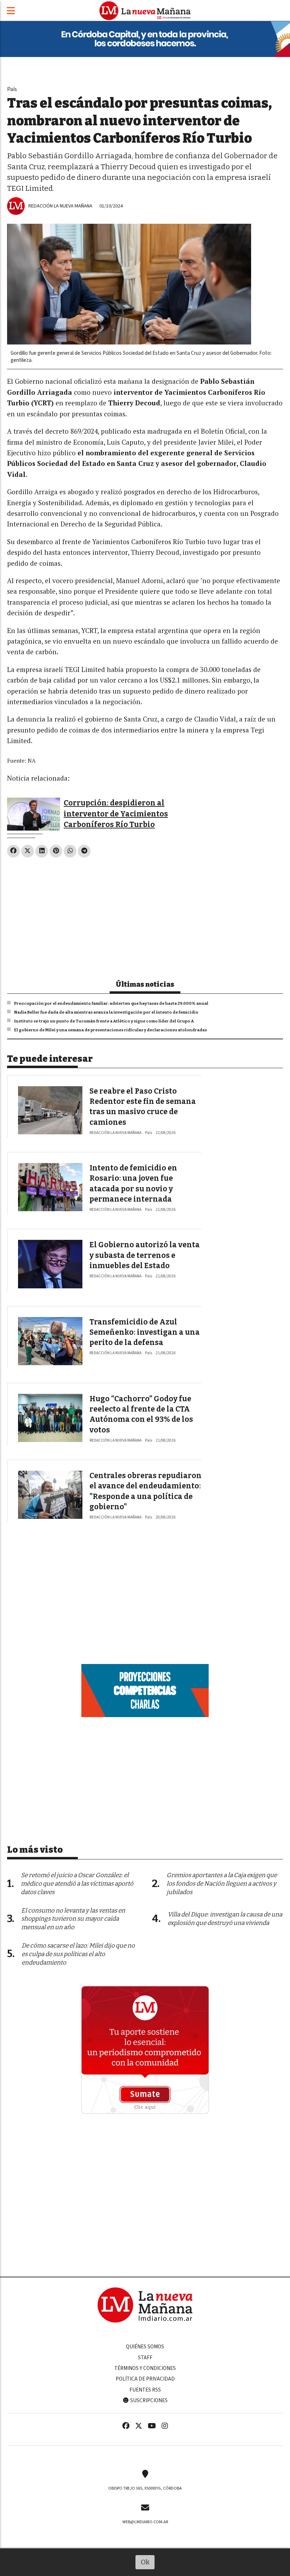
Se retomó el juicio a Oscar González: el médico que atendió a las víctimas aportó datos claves (77, 1884)
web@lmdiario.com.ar (145, 2522)
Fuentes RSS (145, 2390)
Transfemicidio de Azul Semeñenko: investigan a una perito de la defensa (145, 1332)
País (12, 89)
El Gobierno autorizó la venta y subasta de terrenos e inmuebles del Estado (145, 1255)
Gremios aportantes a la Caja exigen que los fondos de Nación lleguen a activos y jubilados (222, 1884)
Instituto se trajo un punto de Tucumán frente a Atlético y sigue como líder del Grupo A (104, 1021)
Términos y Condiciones (145, 2368)
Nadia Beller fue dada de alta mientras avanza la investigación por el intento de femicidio (106, 1012)
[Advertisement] (145, 916)
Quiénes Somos (145, 2347)
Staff (145, 2358)
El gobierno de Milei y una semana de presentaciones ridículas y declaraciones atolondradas (111, 1030)
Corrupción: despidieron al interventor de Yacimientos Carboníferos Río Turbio (116, 814)
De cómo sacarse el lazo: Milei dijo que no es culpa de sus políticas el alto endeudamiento (78, 1954)
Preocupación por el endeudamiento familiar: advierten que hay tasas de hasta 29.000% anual (111, 1003)
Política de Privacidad (145, 2379)
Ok (145, 2562)
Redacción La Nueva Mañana (60, 206)
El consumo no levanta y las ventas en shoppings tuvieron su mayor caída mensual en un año (73, 1919)
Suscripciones (148, 2400)
